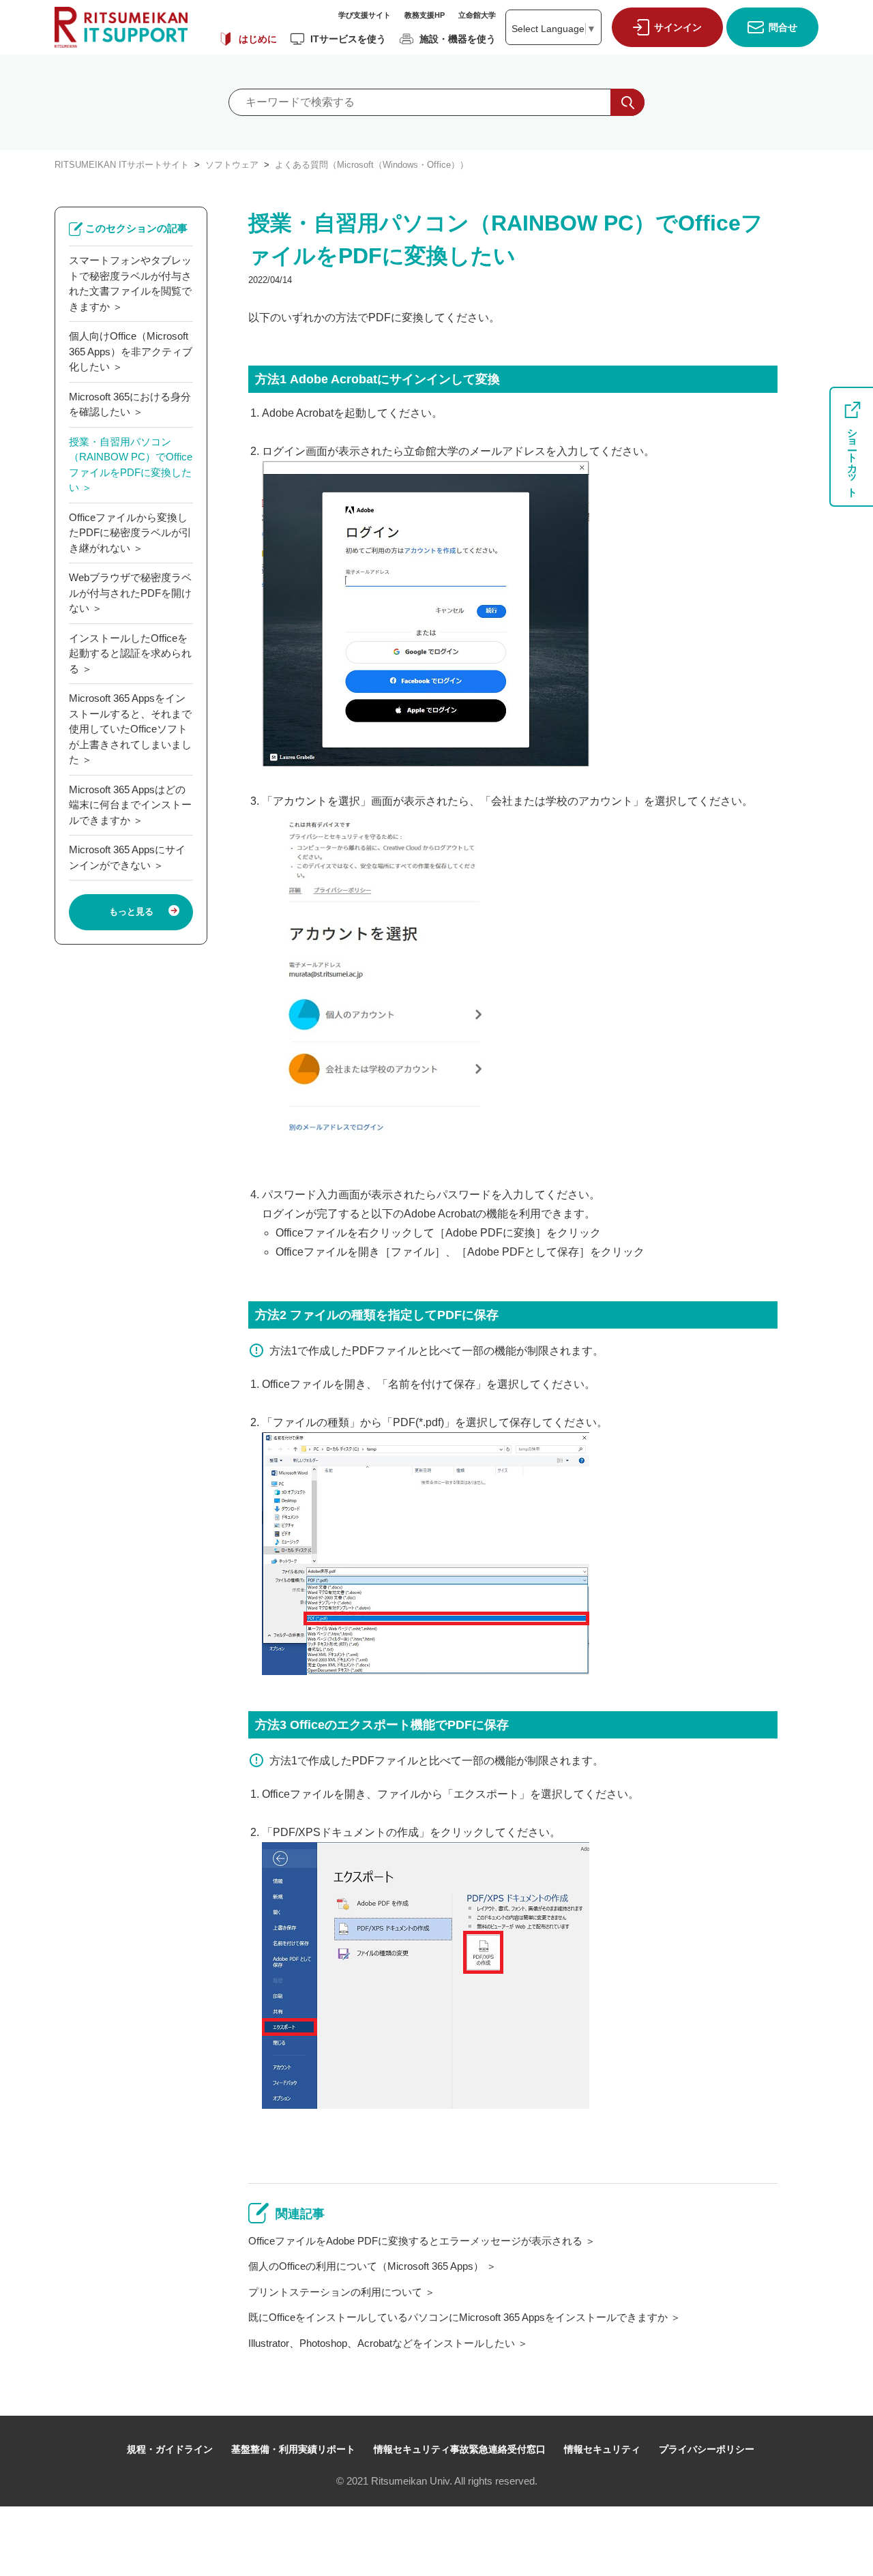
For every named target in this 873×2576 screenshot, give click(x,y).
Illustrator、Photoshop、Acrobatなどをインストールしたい (382, 2343)
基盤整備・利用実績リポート (293, 2449)
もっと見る (131, 912)
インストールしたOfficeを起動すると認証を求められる (130, 653)
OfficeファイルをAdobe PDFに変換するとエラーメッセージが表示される (415, 2241)
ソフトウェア (232, 165)
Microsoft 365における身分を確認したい (130, 404)
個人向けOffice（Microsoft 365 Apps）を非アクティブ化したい (131, 351)
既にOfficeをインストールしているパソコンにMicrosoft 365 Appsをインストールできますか (458, 2317)
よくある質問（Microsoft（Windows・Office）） (372, 165)
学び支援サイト (365, 15)
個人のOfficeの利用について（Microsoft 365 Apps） (366, 2266)
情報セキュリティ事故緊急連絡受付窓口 (460, 2449)
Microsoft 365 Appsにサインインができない (127, 857)
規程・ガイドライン (170, 2449)
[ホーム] (121, 27)
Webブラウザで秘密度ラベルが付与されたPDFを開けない (130, 593)
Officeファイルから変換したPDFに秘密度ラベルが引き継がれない (130, 533)
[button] (664, 27)
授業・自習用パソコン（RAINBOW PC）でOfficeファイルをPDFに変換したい (131, 465)
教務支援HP (425, 15)
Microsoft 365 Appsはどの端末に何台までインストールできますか (130, 805)
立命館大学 (477, 15)
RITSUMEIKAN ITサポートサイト (122, 165)
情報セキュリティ (602, 2449)
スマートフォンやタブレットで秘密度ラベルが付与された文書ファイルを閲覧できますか (130, 283)
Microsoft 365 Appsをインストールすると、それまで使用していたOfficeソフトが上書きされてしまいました (130, 729)
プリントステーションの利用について (335, 2292)
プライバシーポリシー (707, 2449)
